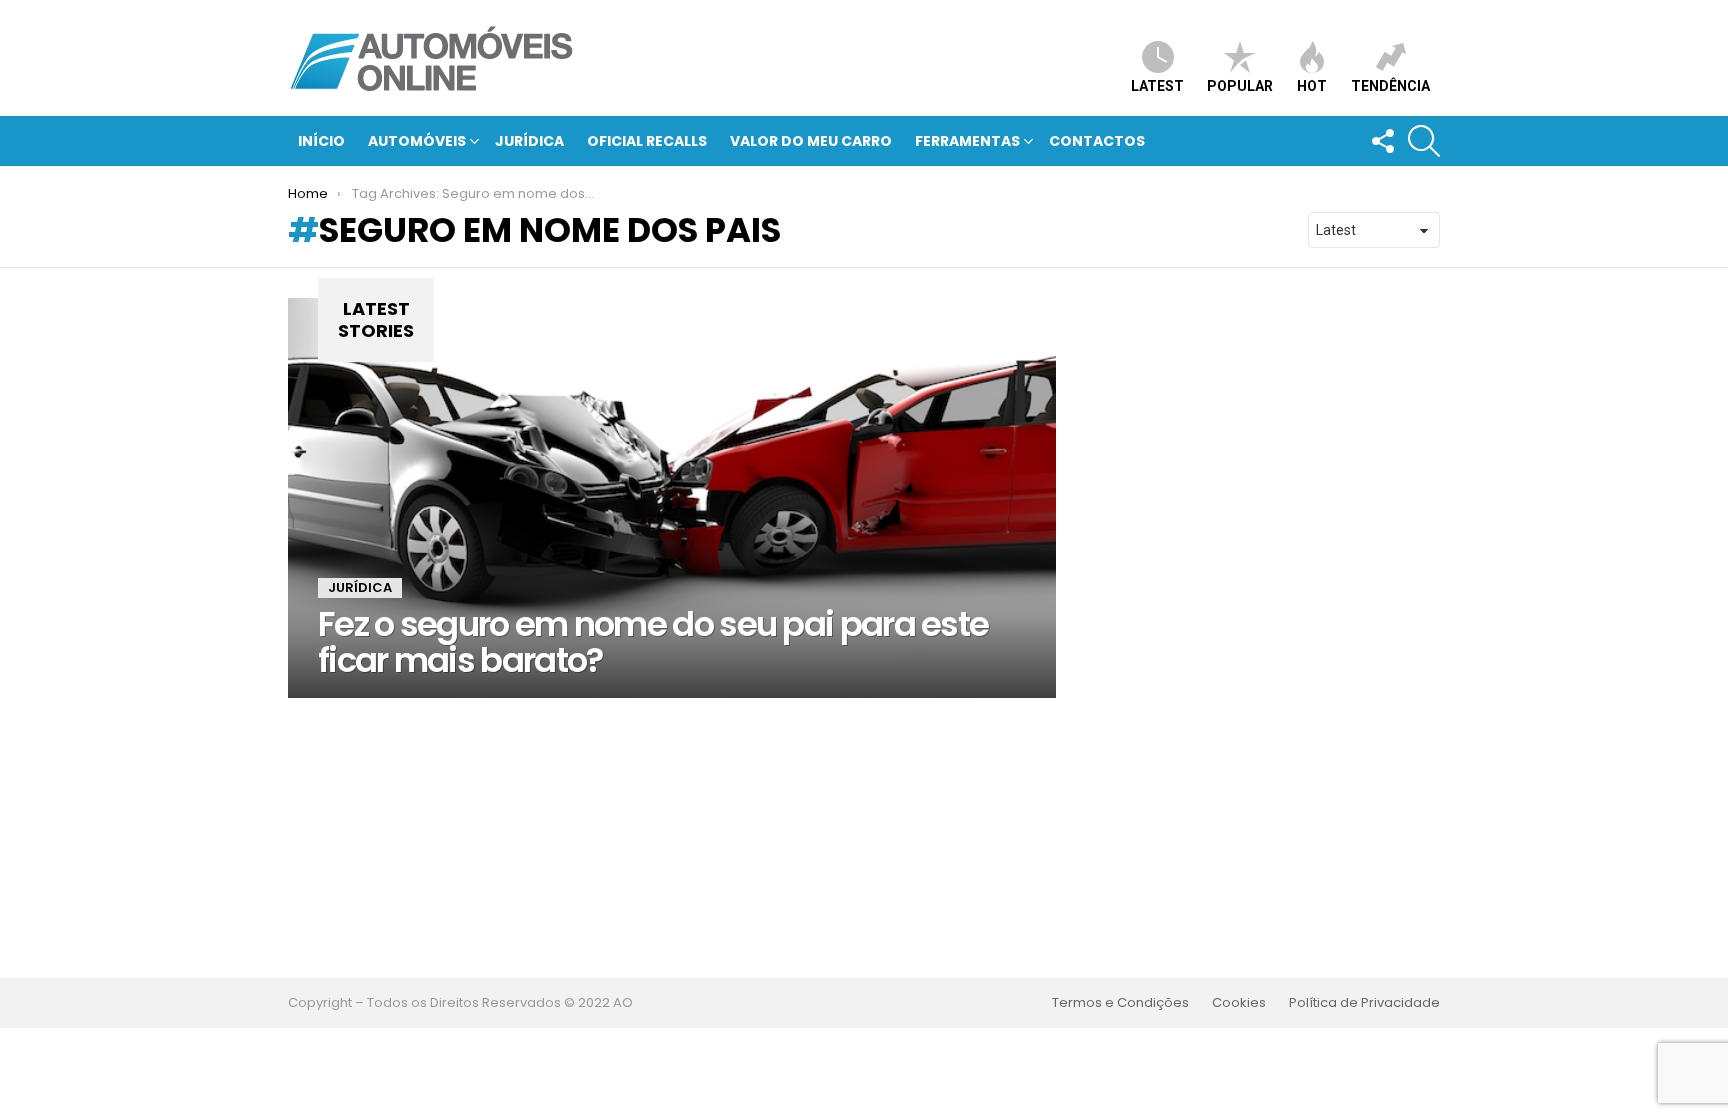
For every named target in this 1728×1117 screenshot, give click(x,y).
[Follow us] (1382, 141)
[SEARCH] (1424, 141)
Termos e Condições (1120, 1003)
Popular (1240, 86)
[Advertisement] (864, 838)
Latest (1157, 86)
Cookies (1239, 1003)
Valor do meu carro (811, 141)
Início (321, 141)
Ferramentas (967, 141)
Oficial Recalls (647, 141)
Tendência (1390, 86)
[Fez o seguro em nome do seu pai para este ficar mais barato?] (672, 498)
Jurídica (529, 141)
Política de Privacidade (1364, 1003)
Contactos (1097, 141)
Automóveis (417, 141)
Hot (1312, 86)
